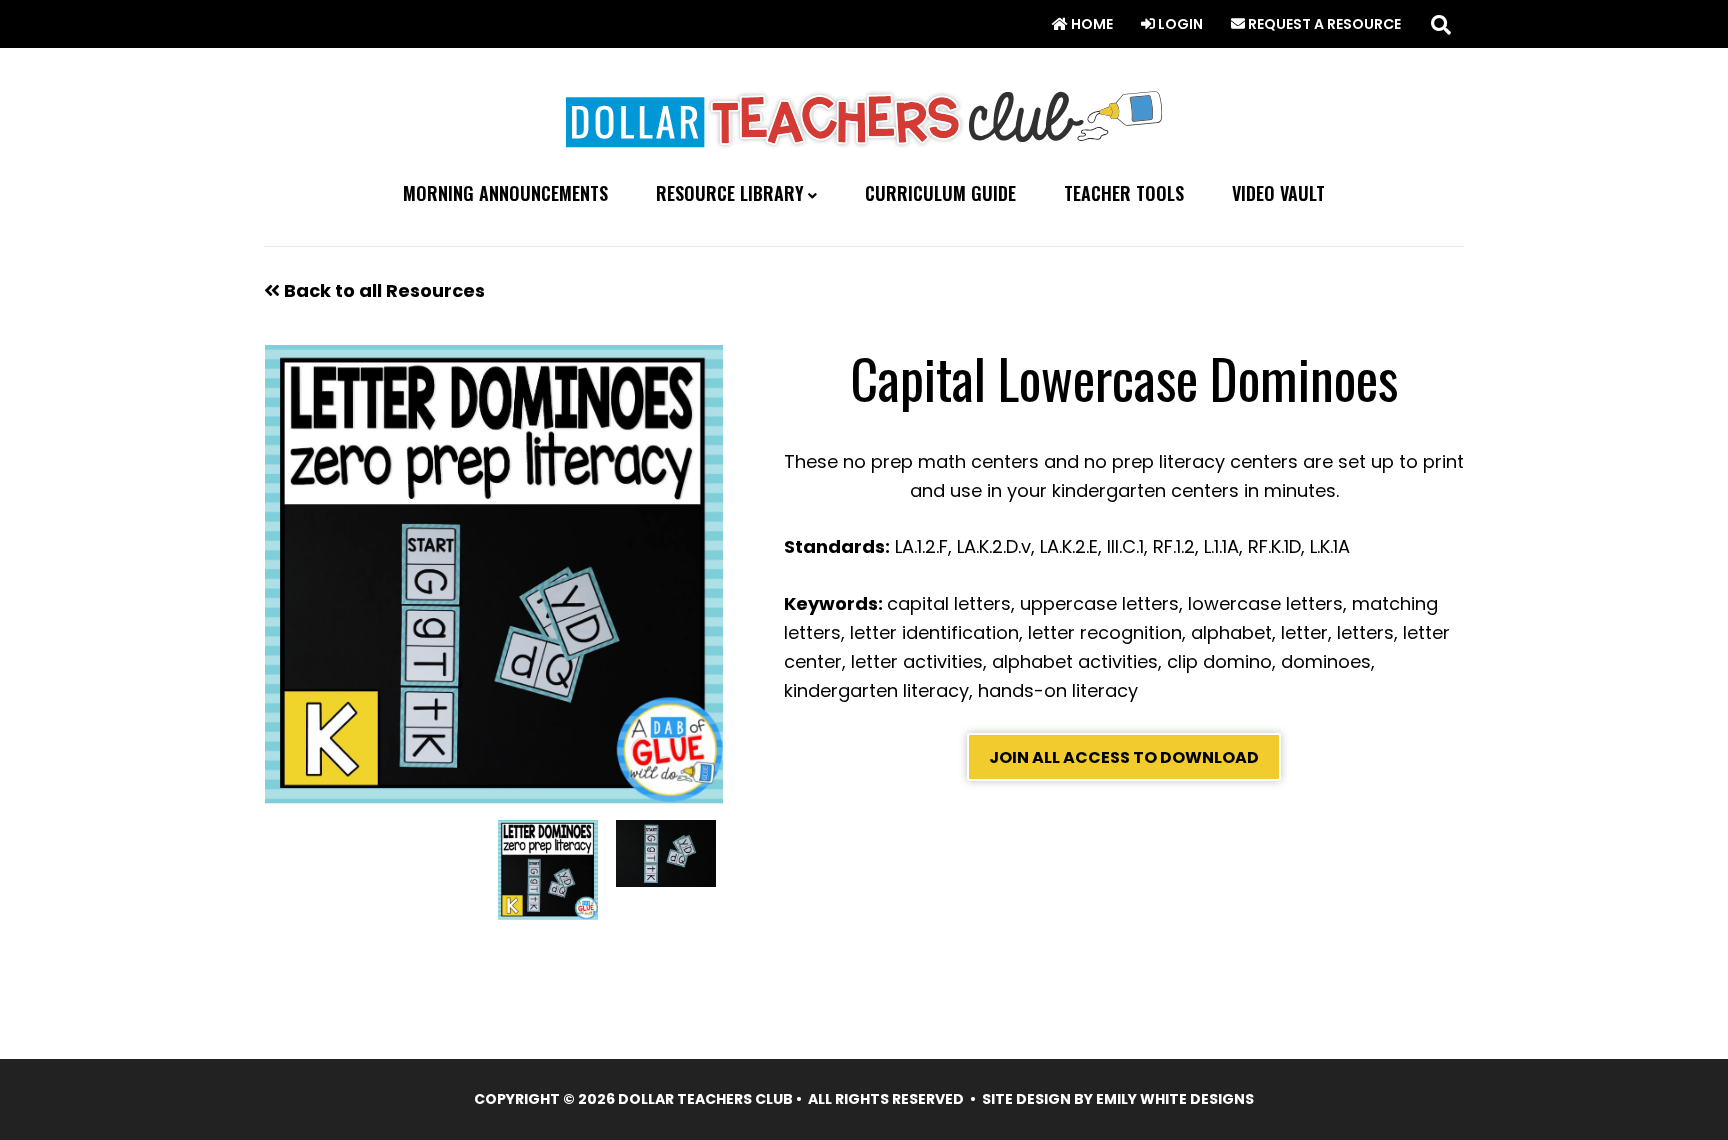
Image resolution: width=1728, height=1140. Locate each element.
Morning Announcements (505, 193)
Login (1179, 24)
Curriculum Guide (940, 193)
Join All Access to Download (1124, 757)
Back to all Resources (382, 290)
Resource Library (730, 194)
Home (1090, 24)
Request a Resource (1323, 24)
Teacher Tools (1124, 193)
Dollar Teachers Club (864, 115)
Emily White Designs (1175, 1099)
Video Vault (1278, 193)
